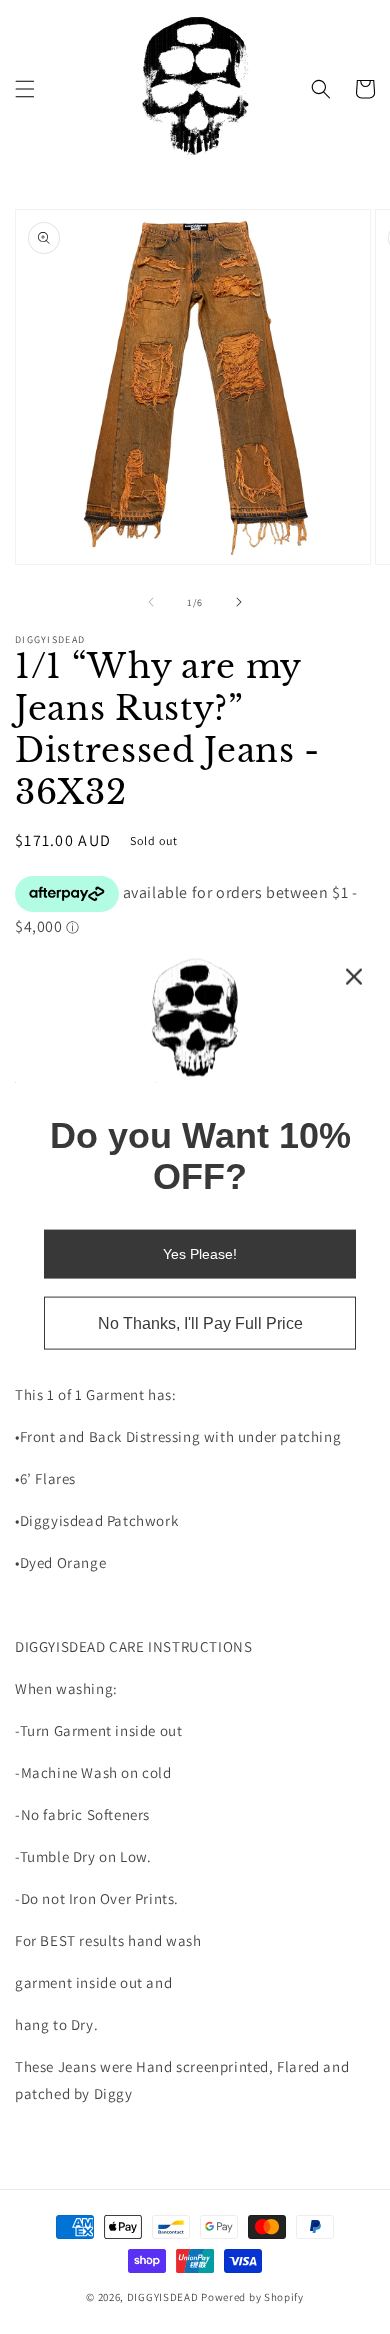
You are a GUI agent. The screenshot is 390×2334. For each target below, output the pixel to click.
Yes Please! (200, 1253)
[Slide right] (239, 602)
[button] (25, 89)
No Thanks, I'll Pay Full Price (200, 1322)
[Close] (354, 977)
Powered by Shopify (252, 2297)
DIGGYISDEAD (163, 2297)
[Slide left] (151, 602)
